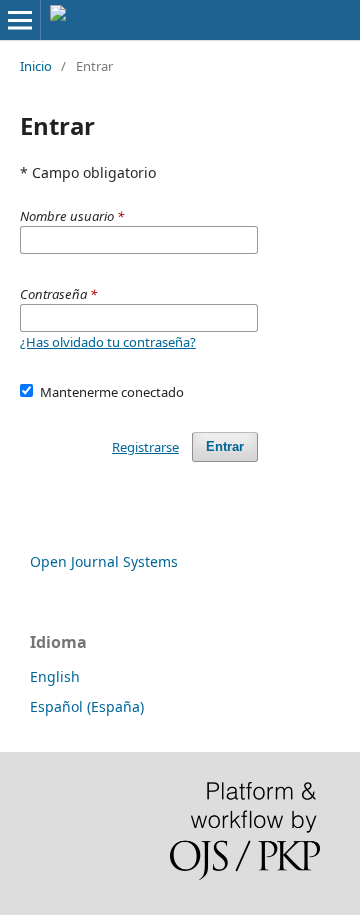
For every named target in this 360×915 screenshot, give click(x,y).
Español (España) (87, 706)
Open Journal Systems (104, 561)
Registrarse (145, 447)
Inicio (36, 66)
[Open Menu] (20, 20)
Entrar (225, 446)
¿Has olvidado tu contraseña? (108, 342)
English (55, 676)
